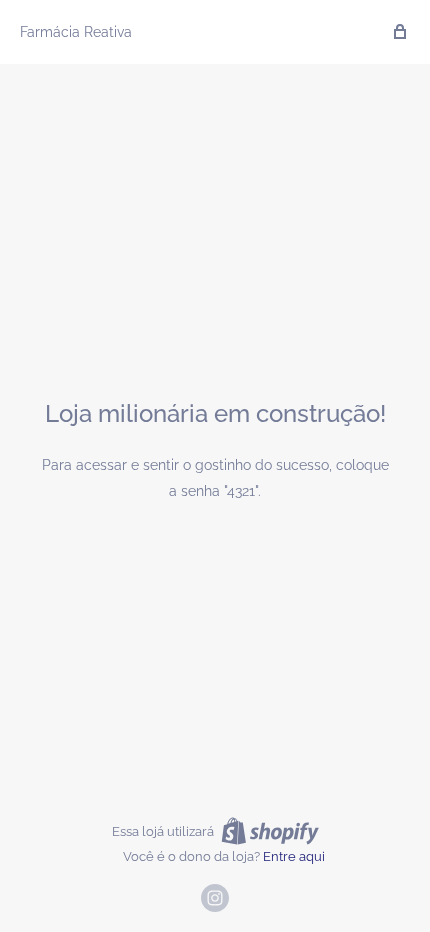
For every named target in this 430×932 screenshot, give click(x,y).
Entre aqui (294, 856)
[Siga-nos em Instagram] (215, 898)
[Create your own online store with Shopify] (270, 831)
